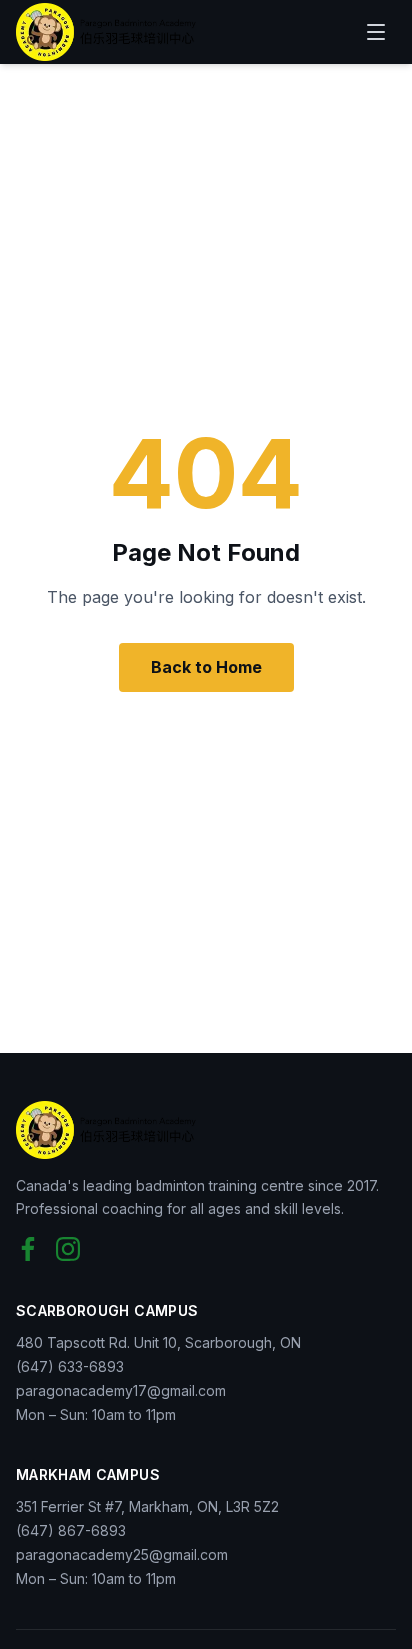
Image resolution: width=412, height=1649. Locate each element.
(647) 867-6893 (71, 1530)
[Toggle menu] (376, 32)
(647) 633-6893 (70, 1366)
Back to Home (206, 667)
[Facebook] (28, 1249)
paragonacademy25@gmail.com (122, 1554)
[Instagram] (68, 1249)
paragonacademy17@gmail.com (121, 1390)
